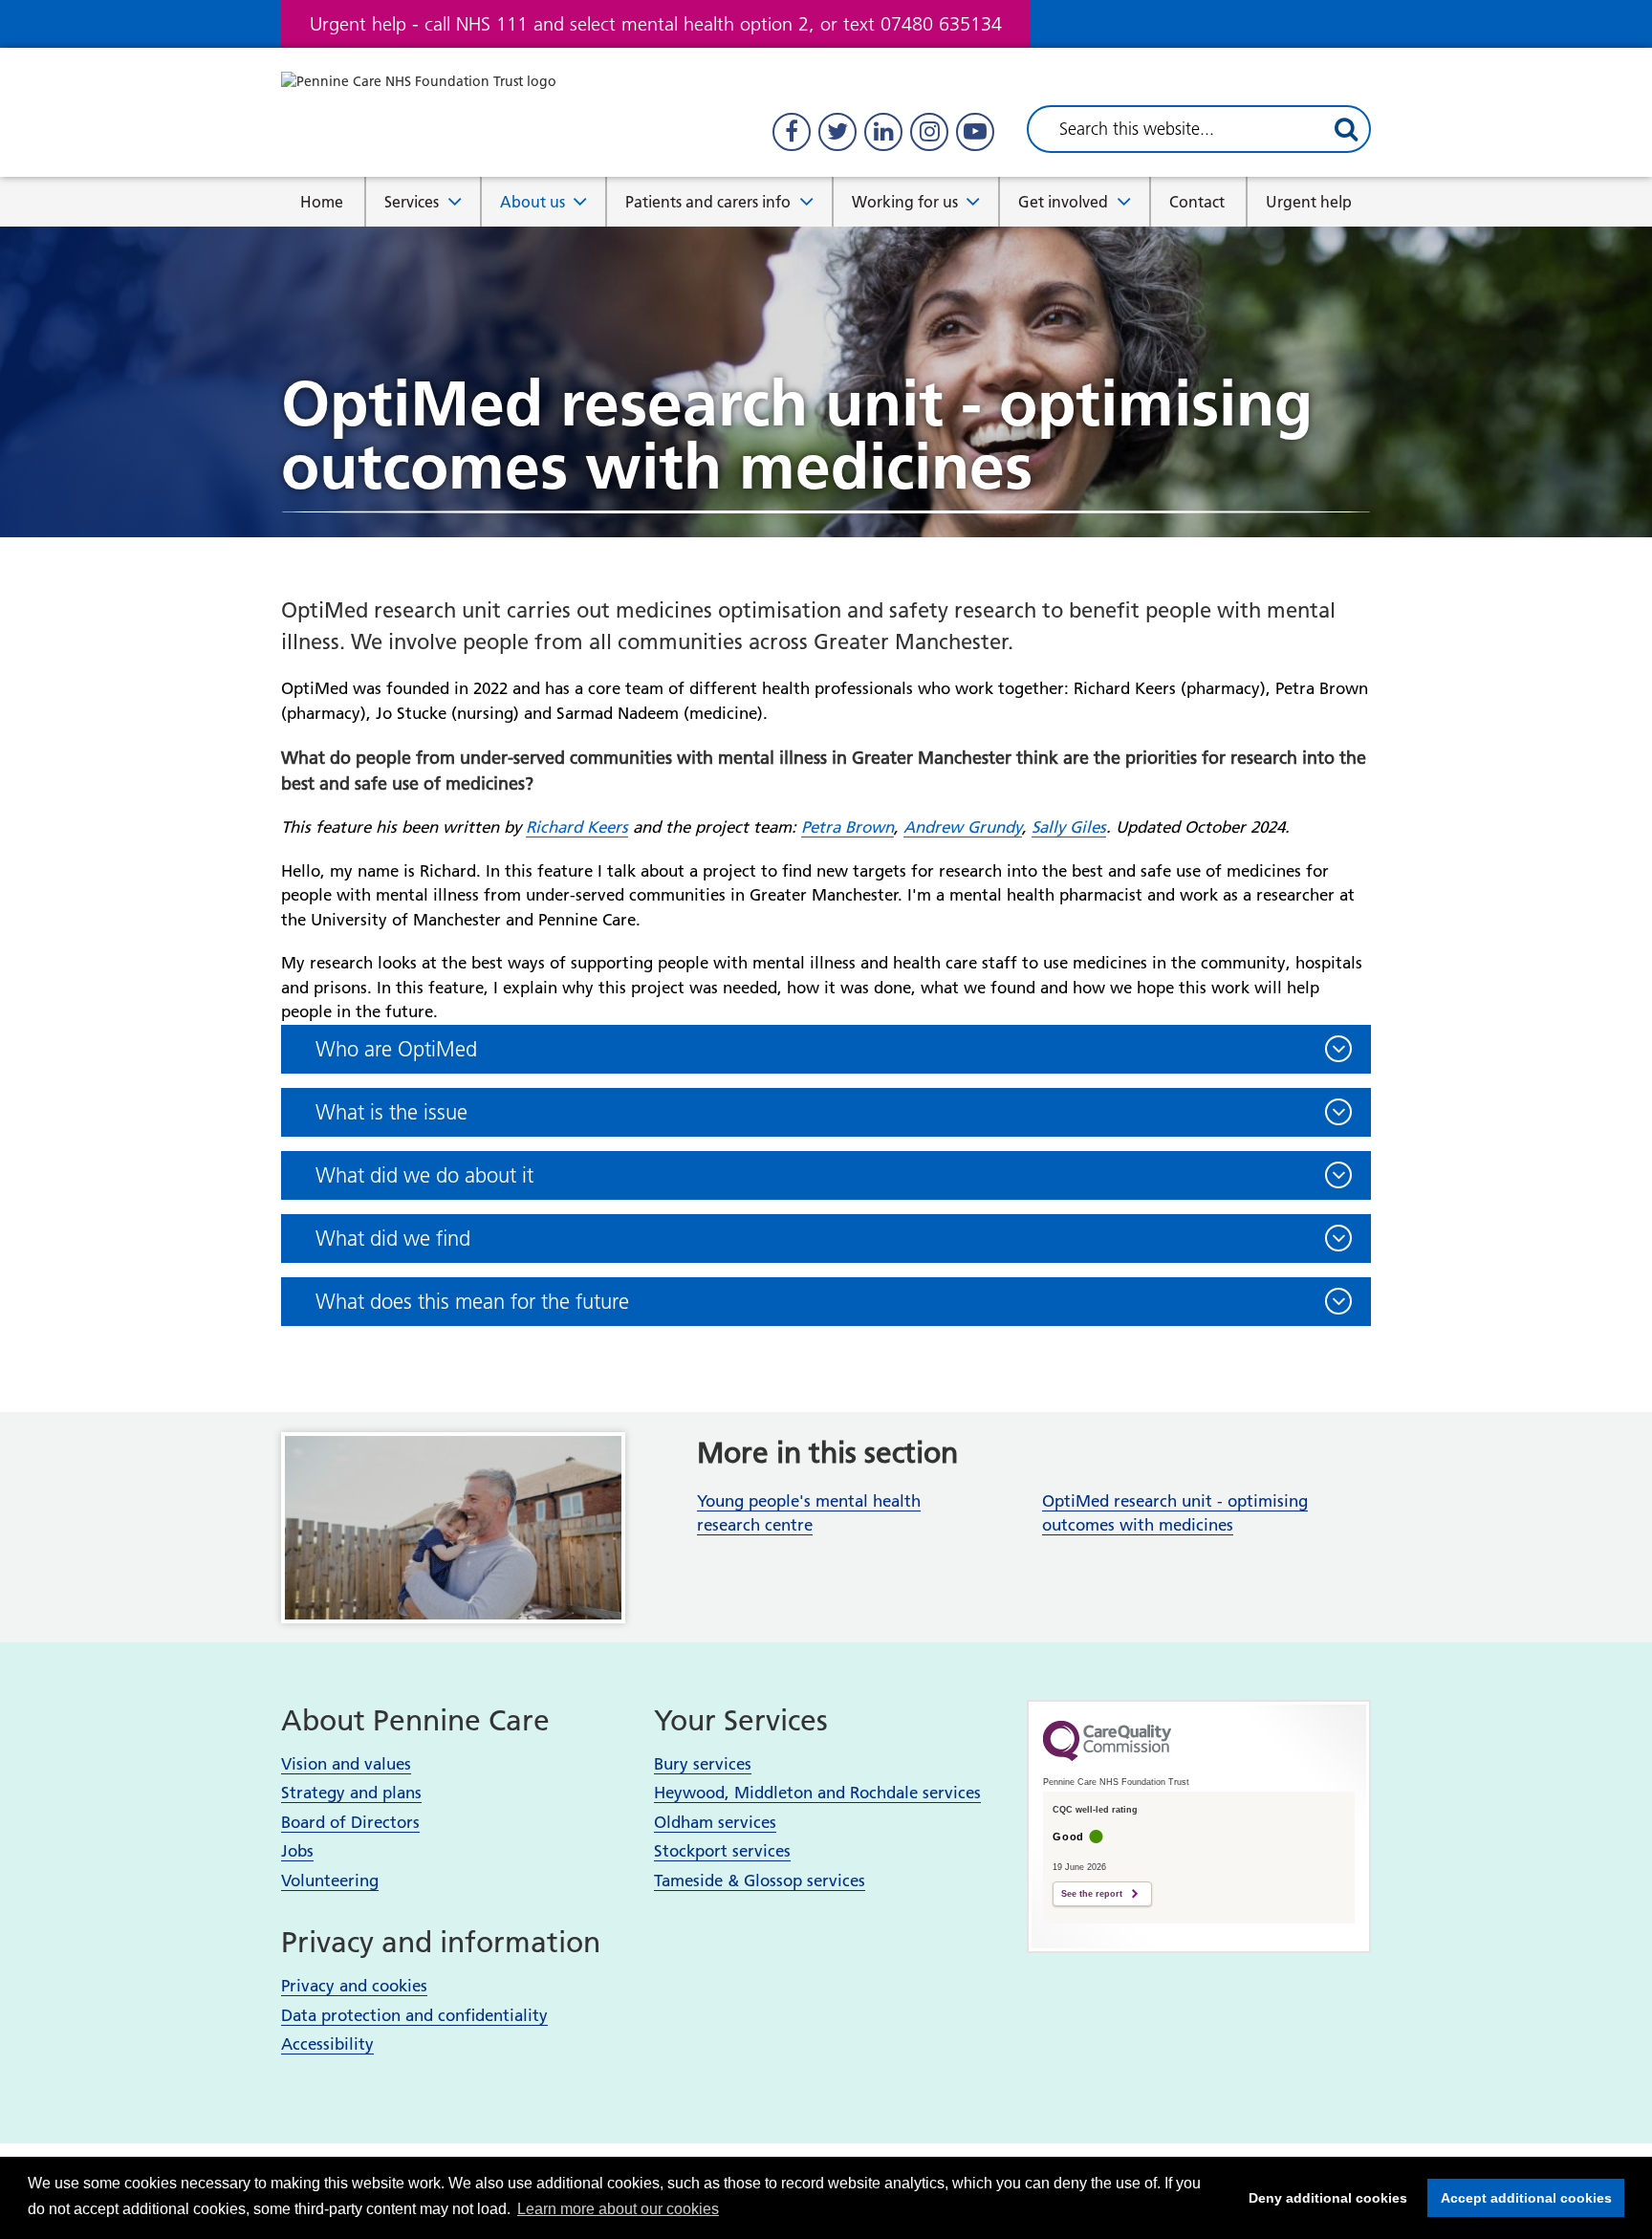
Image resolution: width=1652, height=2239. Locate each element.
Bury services (703, 1764)
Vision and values (346, 1764)
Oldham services (715, 1822)
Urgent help (1309, 202)
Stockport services (722, 1851)
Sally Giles (1069, 827)
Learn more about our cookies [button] (618, 2209)
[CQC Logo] (1107, 1756)
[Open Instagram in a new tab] (929, 132)
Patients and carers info (708, 202)
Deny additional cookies (1322, 2198)
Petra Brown (848, 827)
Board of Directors (350, 1822)
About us (533, 202)
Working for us (905, 202)
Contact (1197, 202)
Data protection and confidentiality (414, 2015)
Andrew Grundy (963, 827)
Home (322, 202)
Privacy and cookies (354, 1986)
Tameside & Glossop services (760, 1880)
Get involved (1063, 202)
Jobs (297, 1851)
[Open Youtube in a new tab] (975, 132)
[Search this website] (1346, 129)
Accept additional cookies (1520, 2198)
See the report (1092, 1894)
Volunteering (330, 1880)
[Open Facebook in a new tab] (792, 132)
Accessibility (327, 2044)
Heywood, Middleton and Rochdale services (817, 1793)
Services (412, 202)
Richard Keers (577, 827)
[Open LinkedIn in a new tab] (883, 132)
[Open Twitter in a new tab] (837, 132)
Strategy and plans (351, 1793)
